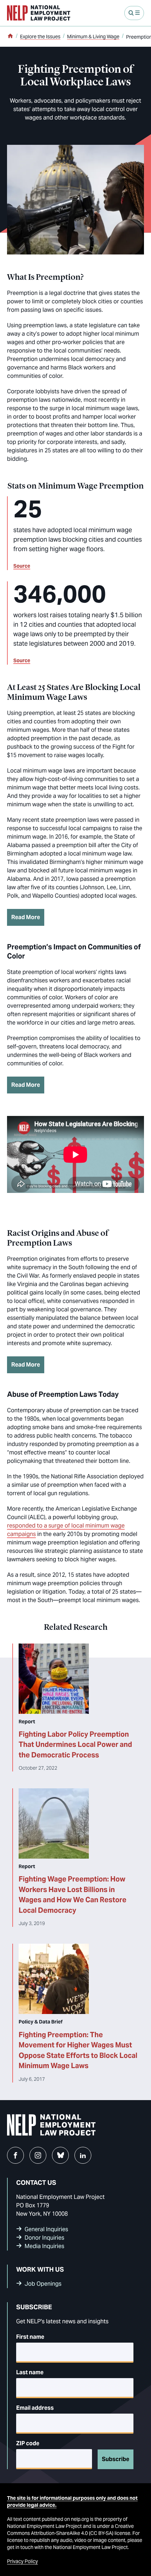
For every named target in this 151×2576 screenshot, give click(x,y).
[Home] (10, 37)
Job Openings (43, 2284)
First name (30, 2337)
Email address (35, 2408)
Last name (30, 2372)
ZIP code (28, 2443)
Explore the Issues (40, 37)
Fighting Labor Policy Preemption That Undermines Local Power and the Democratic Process (75, 1745)
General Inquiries (46, 2229)
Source (22, 566)
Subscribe (116, 2459)
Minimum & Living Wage (93, 37)
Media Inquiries (44, 2246)
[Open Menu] (134, 13)
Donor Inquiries (44, 2238)
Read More (26, 917)
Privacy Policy (22, 2561)
